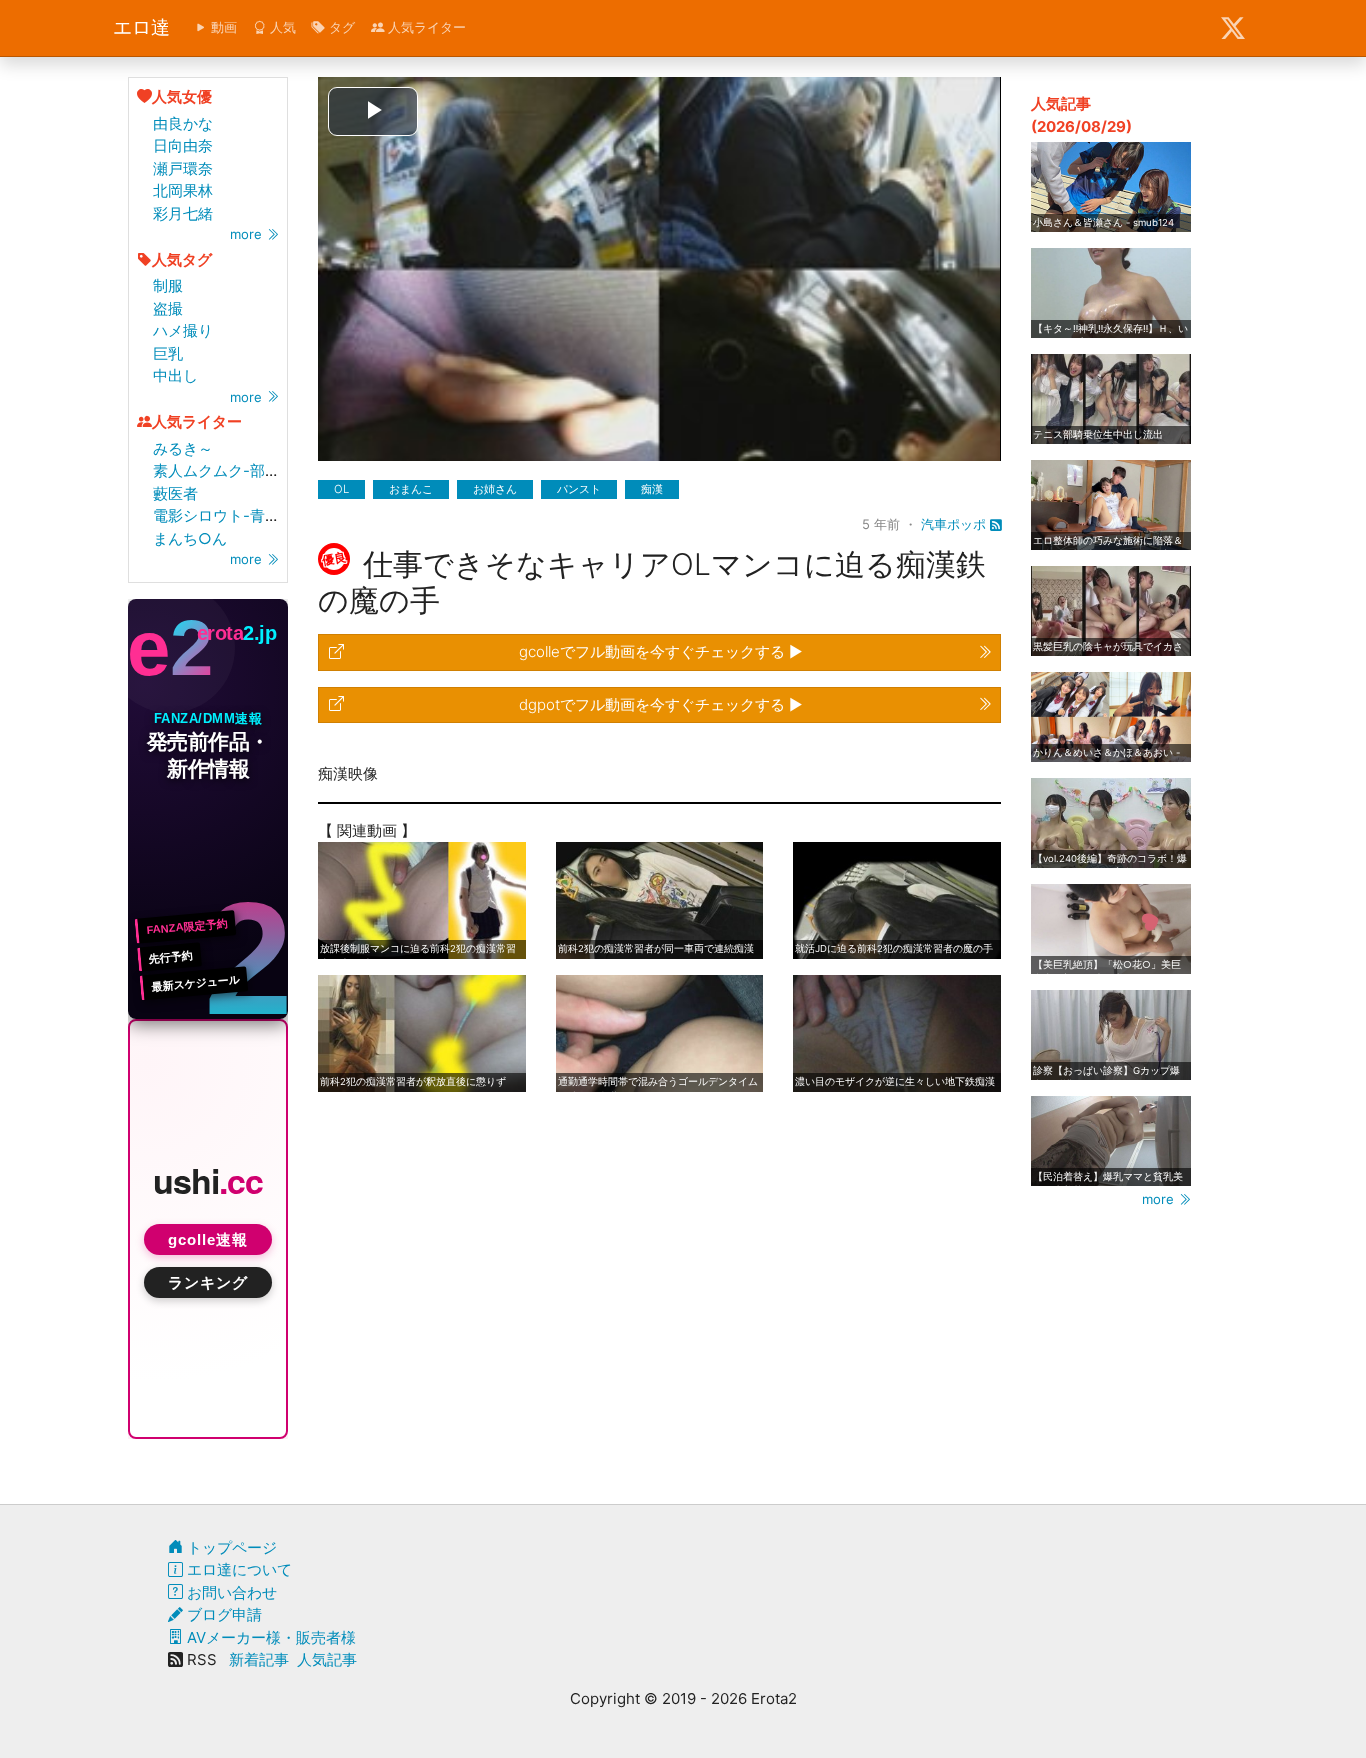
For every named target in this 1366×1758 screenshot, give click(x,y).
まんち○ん (190, 538)
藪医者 (175, 493)
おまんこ (411, 489)
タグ (340, 27)
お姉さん (495, 489)
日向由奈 (183, 145)
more (248, 234)
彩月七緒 (183, 213)
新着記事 (259, 1659)
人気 (281, 27)
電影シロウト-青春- (220, 515)
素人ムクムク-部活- (220, 470)
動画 (222, 27)
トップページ (230, 1547)
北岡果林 (183, 190)
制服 (168, 285)
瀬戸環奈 (183, 168)
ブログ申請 (222, 1614)
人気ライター (425, 27)
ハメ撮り (183, 330)
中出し (175, 375)
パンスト (579, 489)
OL (341, 489)
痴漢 (652, 489)
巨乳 (168, 353)
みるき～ (183, 448)
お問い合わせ (230, 1592)
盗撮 (168, 308)
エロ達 (141, 27)
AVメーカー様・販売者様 (269, 1637)
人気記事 (327, 1659)
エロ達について (237, 1569)
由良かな (183, 123)
